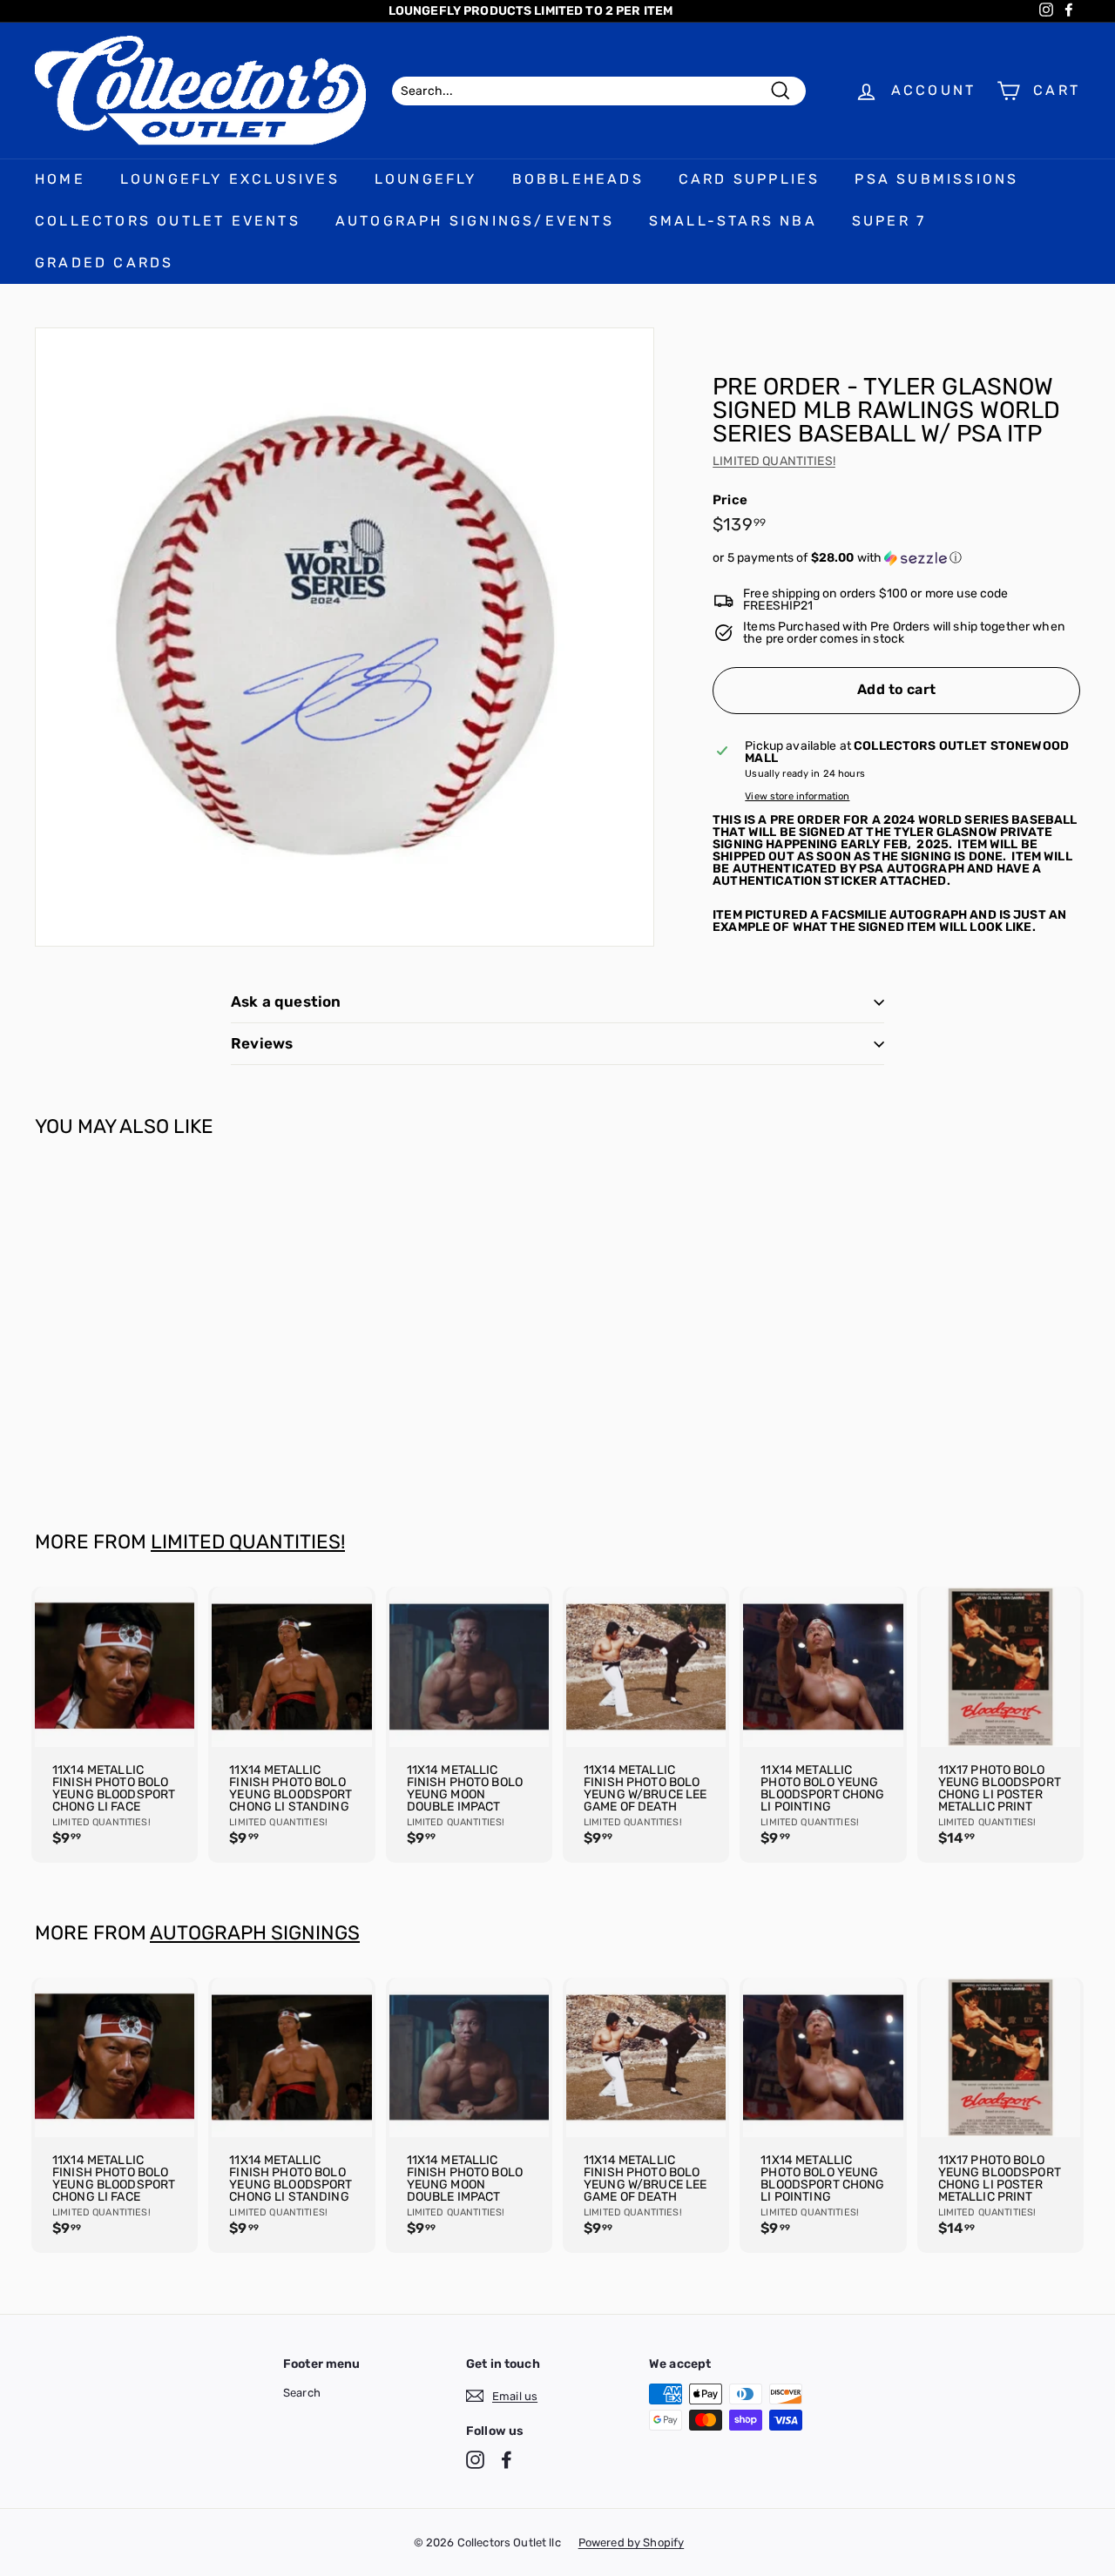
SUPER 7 (889, 221)
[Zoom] (345, 637)
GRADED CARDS (104, 263)
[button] (896, 558)
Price (730, 500)
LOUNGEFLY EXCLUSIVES (230, 179)
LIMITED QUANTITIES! (774, 461)
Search (302, 2393)
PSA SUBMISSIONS (936, 179)
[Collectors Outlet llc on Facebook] (507, 2460)
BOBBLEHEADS (578, 179)
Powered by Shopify (632, 2542)
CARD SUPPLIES (750, 179)
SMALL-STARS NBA (733, 221)
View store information (797, 796)
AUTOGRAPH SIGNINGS (255, 1933)
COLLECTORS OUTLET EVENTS (168, 221)
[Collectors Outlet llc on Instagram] (475, 2460)
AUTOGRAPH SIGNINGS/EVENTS (475, 221)
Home (60, 179)
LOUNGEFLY (426, 179)
